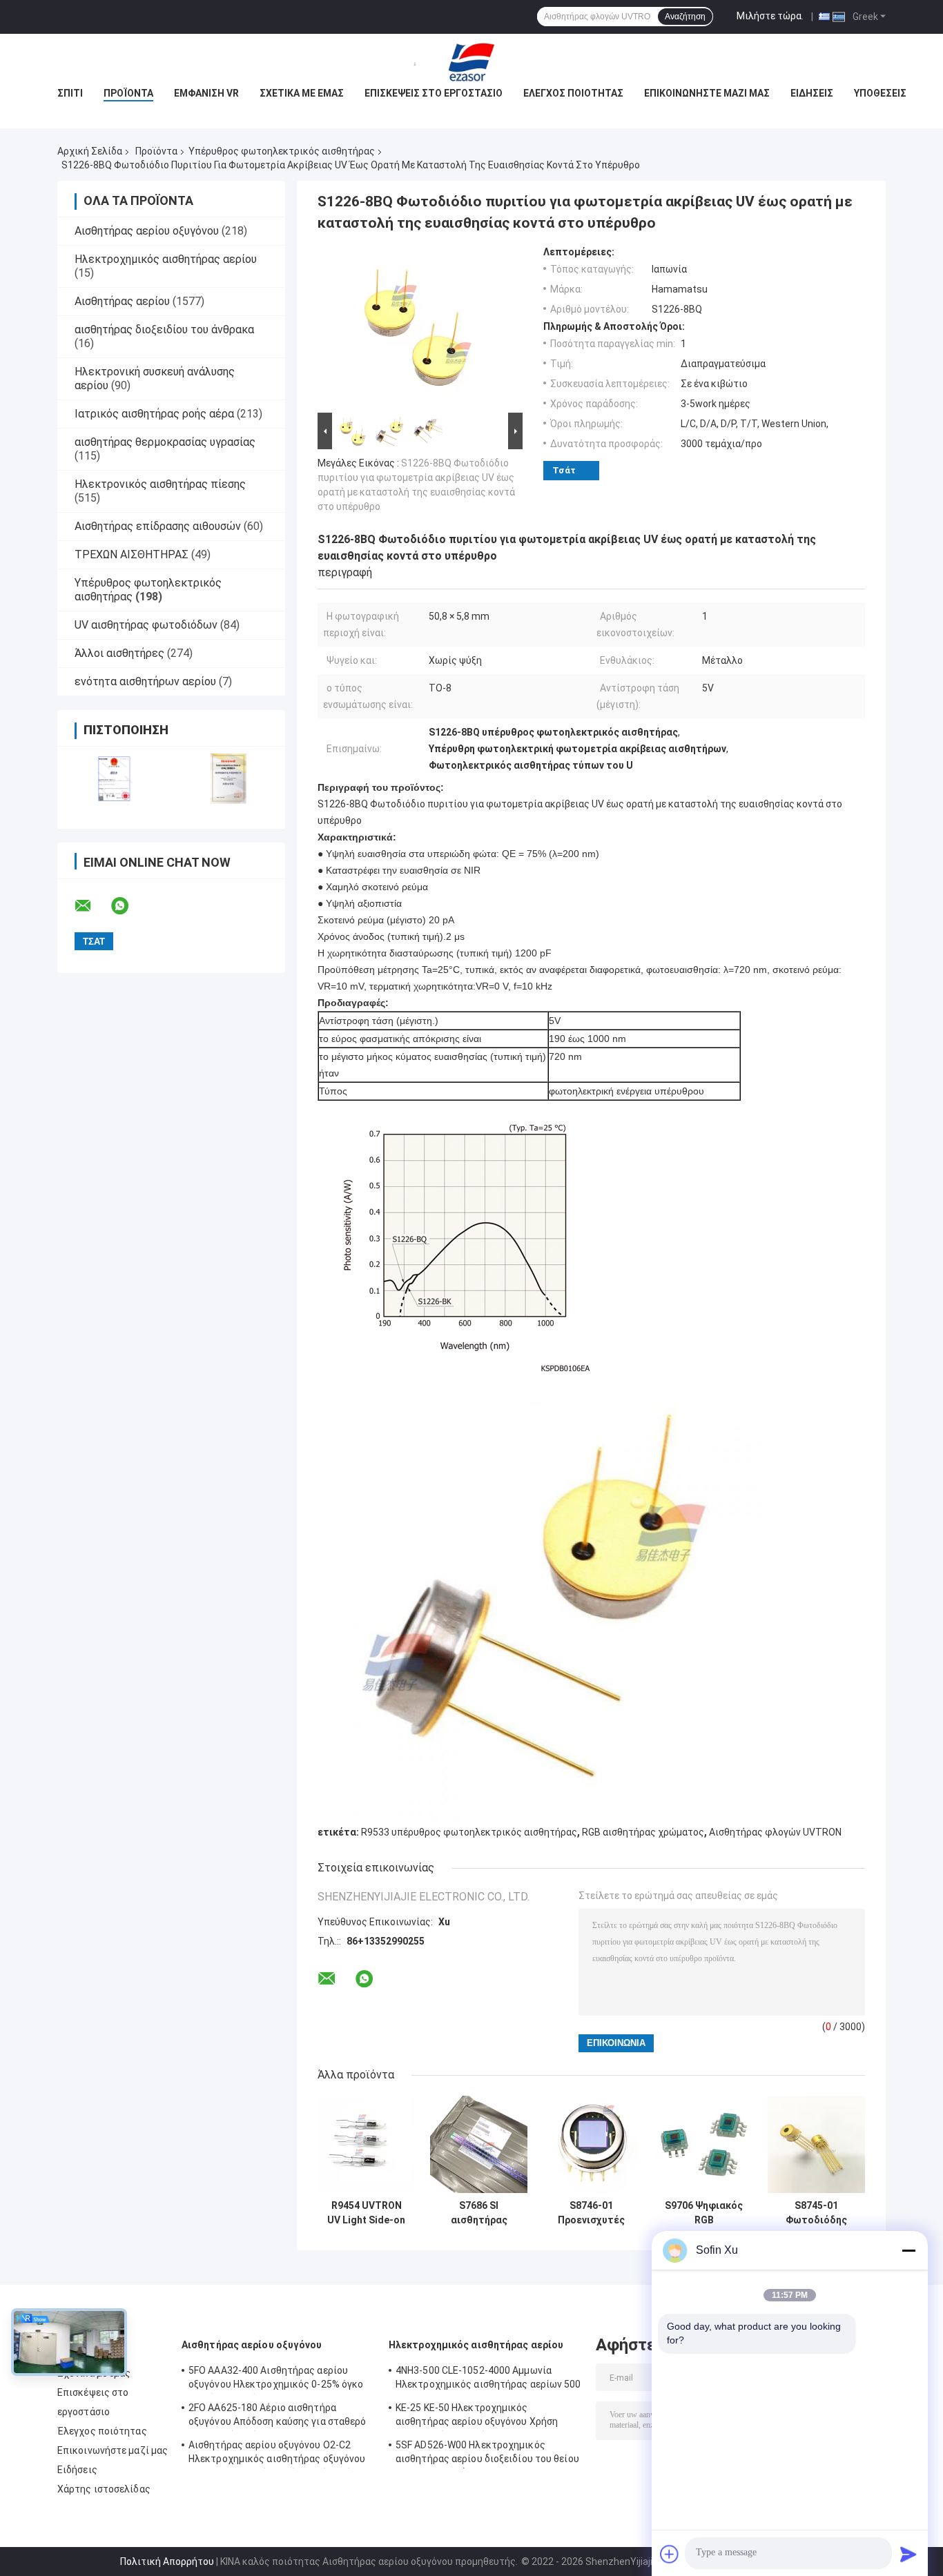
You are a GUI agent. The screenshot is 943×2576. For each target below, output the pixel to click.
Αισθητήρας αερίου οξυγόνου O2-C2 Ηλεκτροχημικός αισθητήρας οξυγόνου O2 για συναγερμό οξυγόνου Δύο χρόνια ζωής (277, 2454)
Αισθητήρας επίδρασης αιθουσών (158, 526)
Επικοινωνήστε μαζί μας (707, 93)
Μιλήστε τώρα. (770, 16)
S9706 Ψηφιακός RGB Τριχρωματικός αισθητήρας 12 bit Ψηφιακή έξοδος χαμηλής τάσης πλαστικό (704, 2213)
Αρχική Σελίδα (90, 151)
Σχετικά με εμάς (302, 93)
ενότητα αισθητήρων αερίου (145, 681)
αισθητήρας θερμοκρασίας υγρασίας (165, 442)
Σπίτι (70, 93)
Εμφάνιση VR (206, 93)
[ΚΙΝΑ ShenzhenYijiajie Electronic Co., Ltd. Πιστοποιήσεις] (114, 779)
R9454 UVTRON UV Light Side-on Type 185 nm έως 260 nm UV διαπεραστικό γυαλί (366, 2213)
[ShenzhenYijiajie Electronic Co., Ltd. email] (92, 906)
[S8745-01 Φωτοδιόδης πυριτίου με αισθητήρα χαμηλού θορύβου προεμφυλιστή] (816, 2144)
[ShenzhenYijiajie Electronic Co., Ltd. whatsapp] (128, 906)
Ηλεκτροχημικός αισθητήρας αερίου (166, 259)
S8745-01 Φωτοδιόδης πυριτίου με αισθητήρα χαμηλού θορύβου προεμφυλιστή (816, 2213)
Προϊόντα (128, 93)
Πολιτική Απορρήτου (167, 2562)
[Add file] (670, 2554)
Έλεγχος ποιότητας (573, 93)
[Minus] (908, 2250)
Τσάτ (564, 470)
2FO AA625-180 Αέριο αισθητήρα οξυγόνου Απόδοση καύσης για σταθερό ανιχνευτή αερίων (278, 2417)
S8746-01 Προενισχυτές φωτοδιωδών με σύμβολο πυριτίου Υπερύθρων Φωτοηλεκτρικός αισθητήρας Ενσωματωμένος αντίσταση (592, 2213)
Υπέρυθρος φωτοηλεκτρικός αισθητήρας (282, 151)
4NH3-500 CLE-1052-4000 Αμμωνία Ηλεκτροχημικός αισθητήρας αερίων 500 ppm (488, 2379)
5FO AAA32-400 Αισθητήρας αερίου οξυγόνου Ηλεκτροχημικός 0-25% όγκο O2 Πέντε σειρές (276, 2379)
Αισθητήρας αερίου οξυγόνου (147, 231)
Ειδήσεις (812, 93)
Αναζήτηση (685, 17)
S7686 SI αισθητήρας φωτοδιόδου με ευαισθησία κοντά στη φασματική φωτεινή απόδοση (479, 2213)
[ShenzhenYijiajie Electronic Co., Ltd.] (471, 61)
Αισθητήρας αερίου (122, 301)
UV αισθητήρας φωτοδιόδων (146, 625)
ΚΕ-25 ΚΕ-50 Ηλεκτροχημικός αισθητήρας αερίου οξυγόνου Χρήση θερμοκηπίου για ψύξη (477, 2417)
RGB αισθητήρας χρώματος (643, 1832)
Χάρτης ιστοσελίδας (104, 2489)
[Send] (908, 2554)
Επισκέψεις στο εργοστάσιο (434, 93)
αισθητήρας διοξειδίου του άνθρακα (164, 330)
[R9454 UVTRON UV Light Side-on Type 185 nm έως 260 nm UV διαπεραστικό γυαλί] (366, 2144)
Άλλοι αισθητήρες (119, 653)
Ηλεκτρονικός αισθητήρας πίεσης (160, 484)
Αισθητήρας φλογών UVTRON (775, 1832)
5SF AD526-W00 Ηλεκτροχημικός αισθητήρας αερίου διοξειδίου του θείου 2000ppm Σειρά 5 (487, 2454)
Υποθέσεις (880, 93)
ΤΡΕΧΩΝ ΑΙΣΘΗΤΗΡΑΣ (132, 554)
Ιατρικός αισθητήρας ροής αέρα (154, 414)
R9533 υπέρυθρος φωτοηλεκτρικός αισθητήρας (469, 1832)
